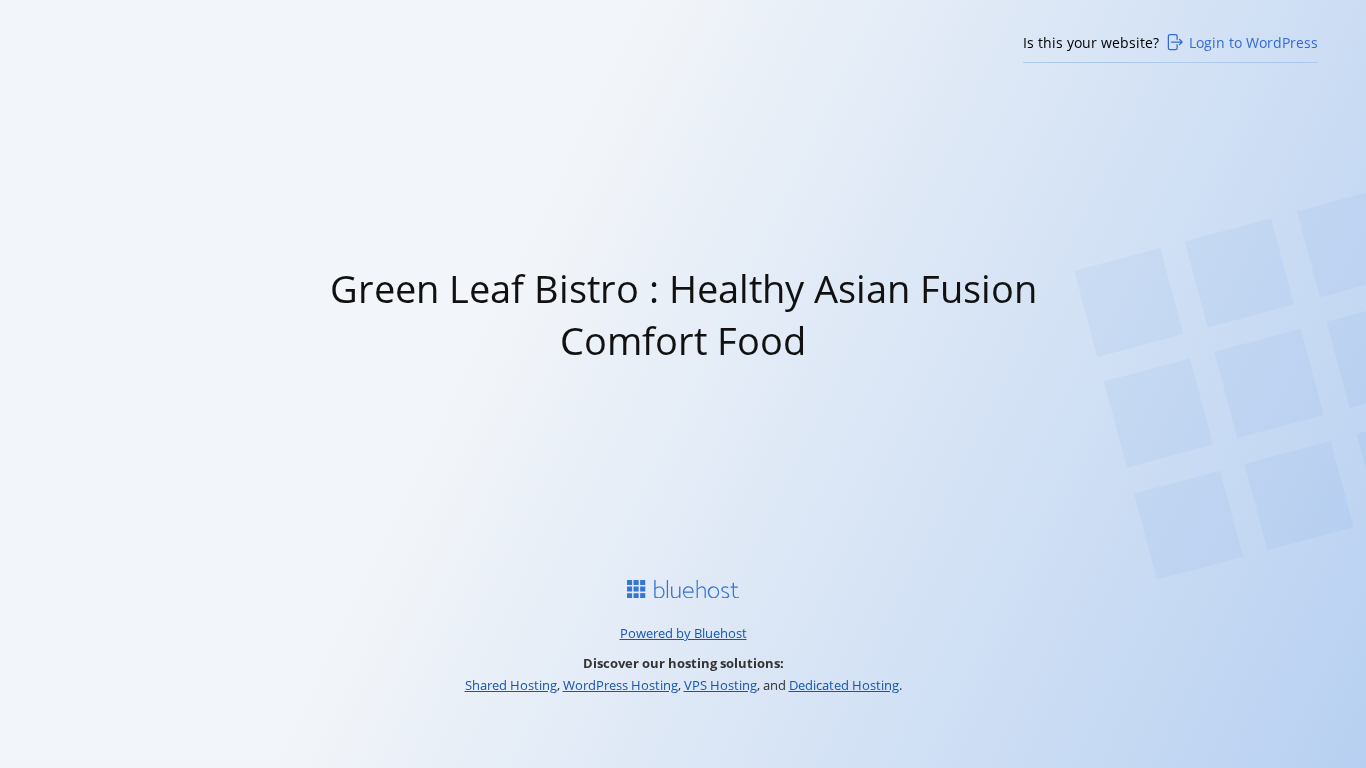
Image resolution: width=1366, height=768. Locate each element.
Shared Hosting (511, 685)
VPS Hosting (720, 685)
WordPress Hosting (620, 685)
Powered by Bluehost (683, 633)
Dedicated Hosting (844, 685)
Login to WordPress (1253, 42)
